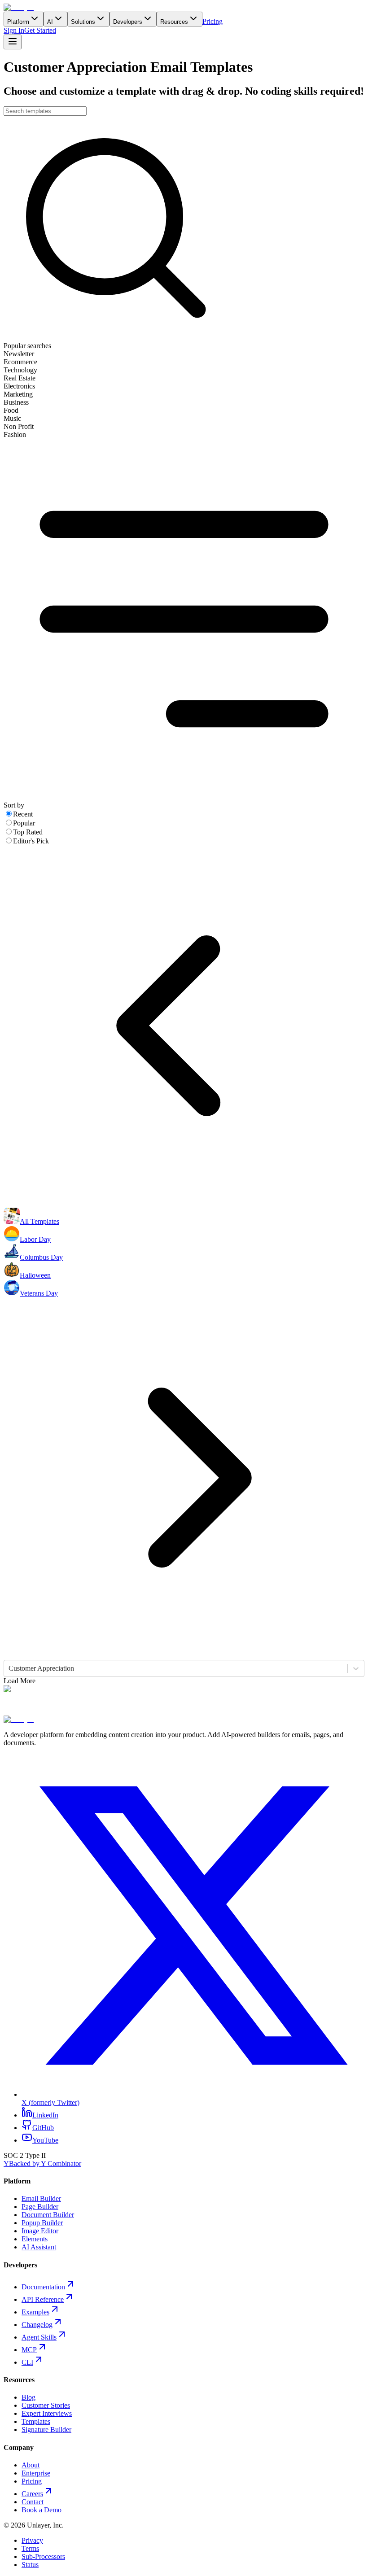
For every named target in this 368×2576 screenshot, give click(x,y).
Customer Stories (46, 2405)
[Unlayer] (19, 7)
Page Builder (40, 2207)
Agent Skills (39, 2337)
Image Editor (40, 2231)
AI (50, 22)
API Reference (43, 2299)
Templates (36, 2421)
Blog (28, 2397)
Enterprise (36, 2473)
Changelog (37, 2325)
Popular (24, 823)
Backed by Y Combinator (42, 2163)
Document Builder (48, 2215)
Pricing (212, 21)
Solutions (83, 22)
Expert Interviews (47, 2413)
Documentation (43, 2287)
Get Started (40, 30)
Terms (30, 2548)
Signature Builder (46, 2430)
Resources (174, 22)
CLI (27, 2362)
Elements (35, 2239)
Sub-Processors (43, 2556)
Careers (32, 2494)
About (31, 2465)
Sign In (14, 30)
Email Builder (41, 2198)
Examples (35, 2312)
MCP (29, 2350)
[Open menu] (13, 42)
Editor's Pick (31, 841)
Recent (23, 814)
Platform (18, 22)
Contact (33, 2502)
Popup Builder (42, 2223)
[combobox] (9, 1668)
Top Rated (28, 832)
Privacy (32, 2540)
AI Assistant (39, 2247)
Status (30, 2565)
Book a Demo (42, 2510)
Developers (128, 22)
